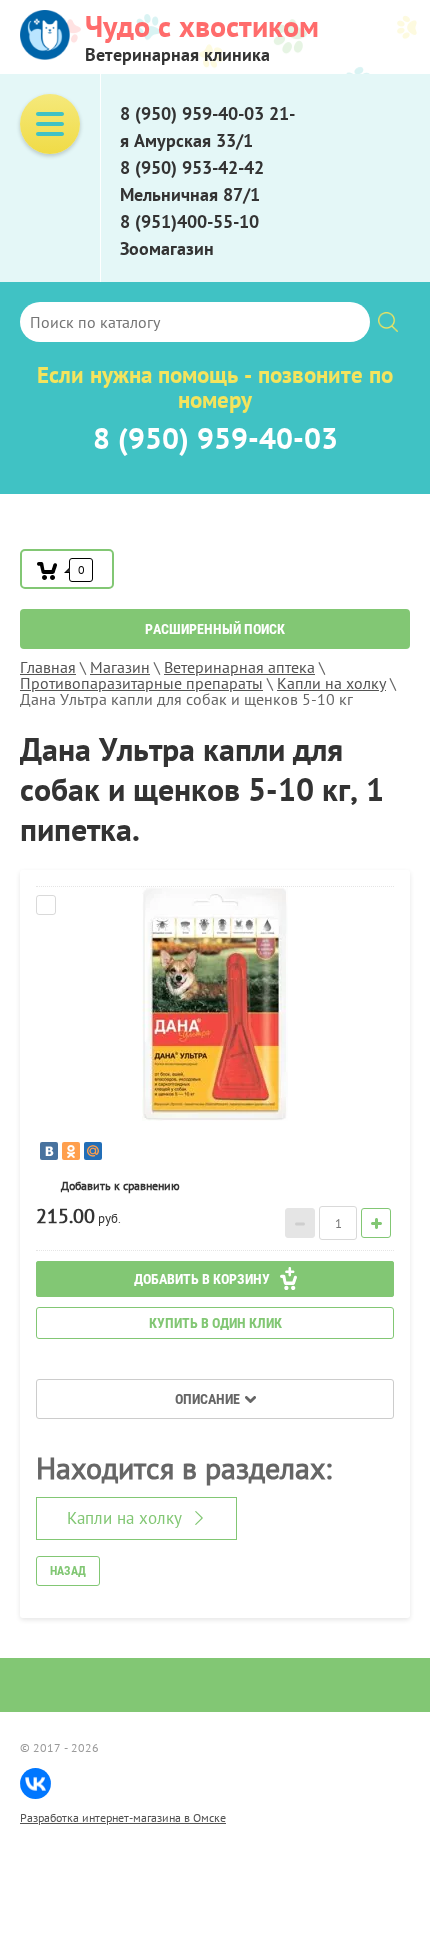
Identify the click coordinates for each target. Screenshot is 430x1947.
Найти (388, 322)
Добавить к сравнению (215, 905)
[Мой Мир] (93, 1151)
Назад (68, 1571)
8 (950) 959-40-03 (215, 437)
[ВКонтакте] (49, 1151)
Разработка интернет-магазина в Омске (123, 1817)
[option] (215, 1003)
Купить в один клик (215, 1323)
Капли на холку (124, 1518)
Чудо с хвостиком (202, 25)
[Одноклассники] (71, 1151)
